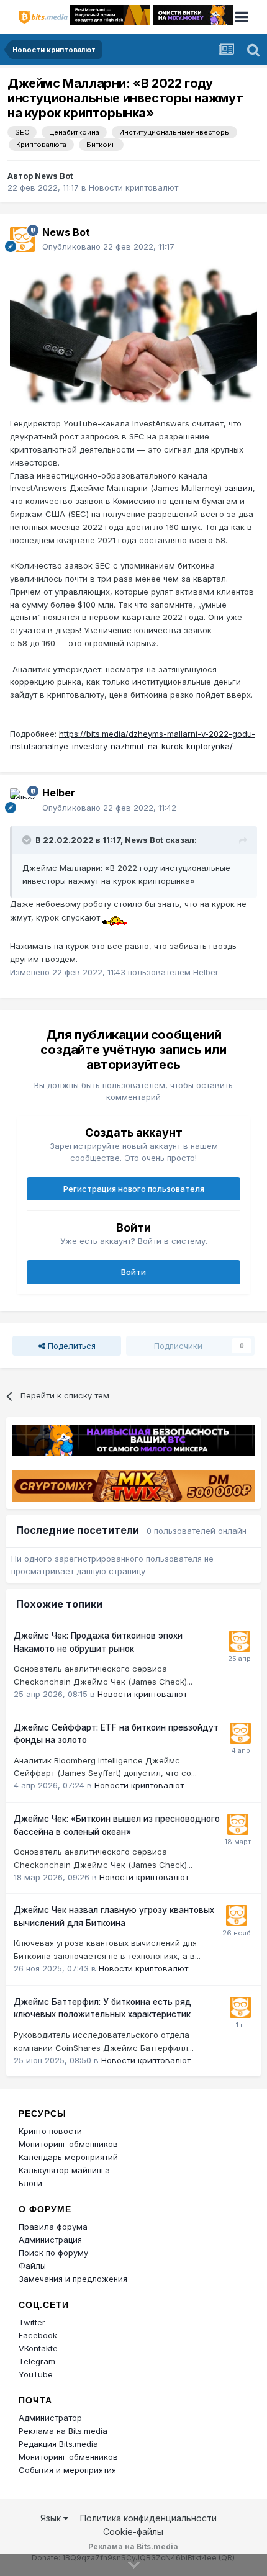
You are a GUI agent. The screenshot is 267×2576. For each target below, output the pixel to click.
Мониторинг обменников (68, 2144)
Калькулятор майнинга (64, 2170)
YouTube (36, 2374)
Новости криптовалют (133, 187)
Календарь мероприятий (68, 2157)
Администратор (50, 2418)
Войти (133, 1272)
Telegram (37, 2361)
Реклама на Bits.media (63, 2431)
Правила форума (53, 2227)
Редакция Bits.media (58, 2444)
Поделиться (70, 1346)
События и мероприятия (67, 2470)
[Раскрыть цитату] (28, 840)
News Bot (54, 176)
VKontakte (38, 2348)
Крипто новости (50, 2131)
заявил (238, 488)
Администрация (50, 2240)
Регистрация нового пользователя (134, 1189)
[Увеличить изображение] (133, 334)
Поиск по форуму (53, 2253)
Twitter (32, 2322)
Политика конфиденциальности (148, 2518)
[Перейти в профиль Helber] (22, 801)
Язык (52, 2518)
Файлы (32, 2266)
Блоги (30, 2183)
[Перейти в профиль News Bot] (22, 240)
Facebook (38, 2335)
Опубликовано (108, 246)
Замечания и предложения (73, 2279)
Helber (59, 793)
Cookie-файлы (133, 2532)
